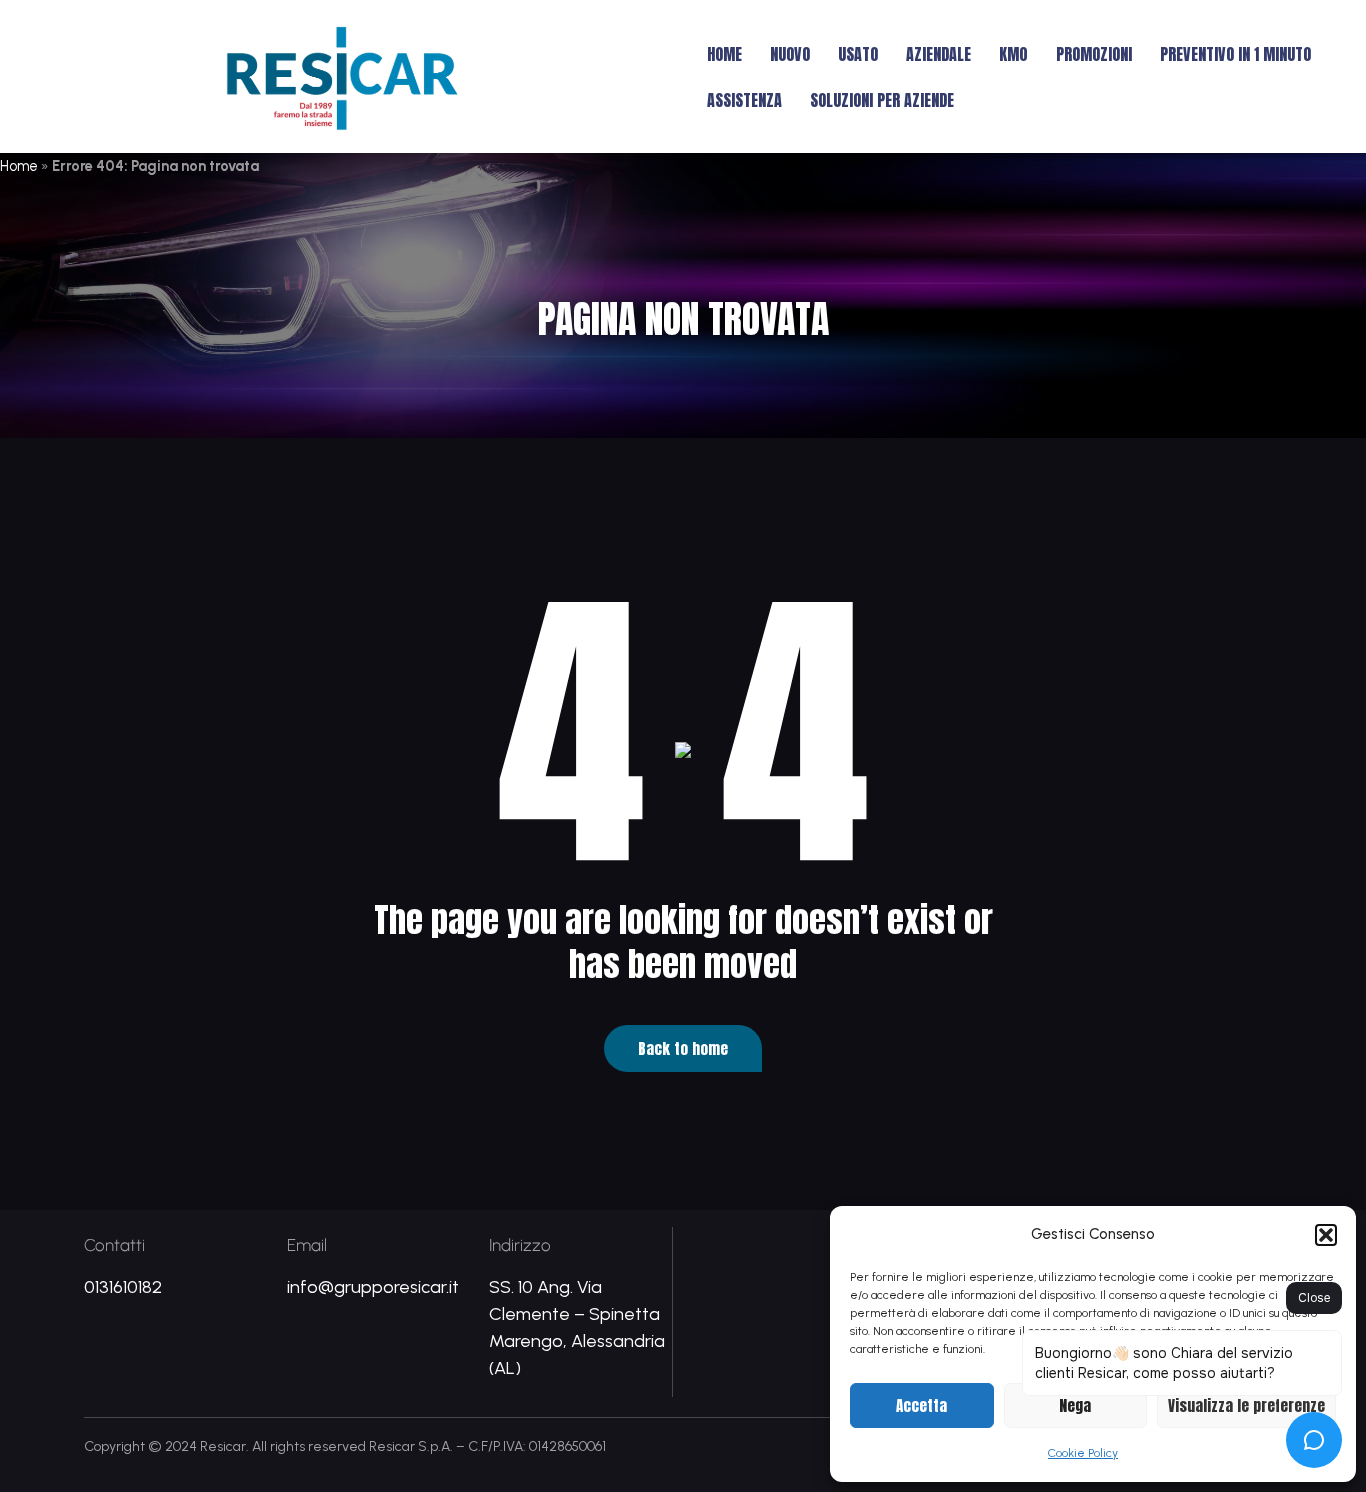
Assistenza (744, 100)
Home (724, 54)
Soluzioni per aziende (882, 100)
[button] (1326, 1235)
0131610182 (123, 1287)
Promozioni (1094, 54)
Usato (858, 54)
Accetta (921, 1405)
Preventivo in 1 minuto (1235, 54)
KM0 (1013, 54)
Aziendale (938, 54)
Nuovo (790, 54)
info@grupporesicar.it (373, 1287)
